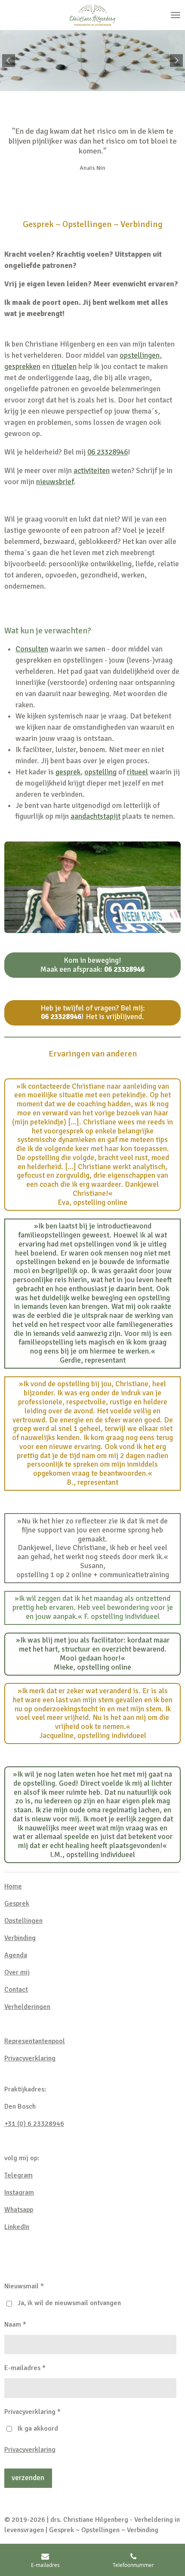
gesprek (68, 772)
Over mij (17, 1972)
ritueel (137, 772)
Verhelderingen (27, 2007)
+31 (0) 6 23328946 (34, 2124)
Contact (16, 1990)
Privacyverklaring (30, 2058)
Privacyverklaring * (32, 2412)
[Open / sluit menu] (176, 15)
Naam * (15, 2324)
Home (13, 1886)
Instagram (19, 2192)
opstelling (100, 772)
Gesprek (17, 1904)
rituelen (64, 367)
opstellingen (140, 355)
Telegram (18, 2175)
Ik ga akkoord (38, 2429)
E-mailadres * (25, 2368)
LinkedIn (17, 2227)
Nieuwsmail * (24, 2286)
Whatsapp (19, 2210)
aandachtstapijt (96, 816)
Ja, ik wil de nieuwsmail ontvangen (69, 2303)
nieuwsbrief (55, 482)
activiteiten (92, 471)
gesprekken (22, 367)
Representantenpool (35, 2041)
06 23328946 (108, 452)
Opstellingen (23, 1921)
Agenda (16, 1955)
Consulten (32, 649)
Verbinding (20, 1938)
